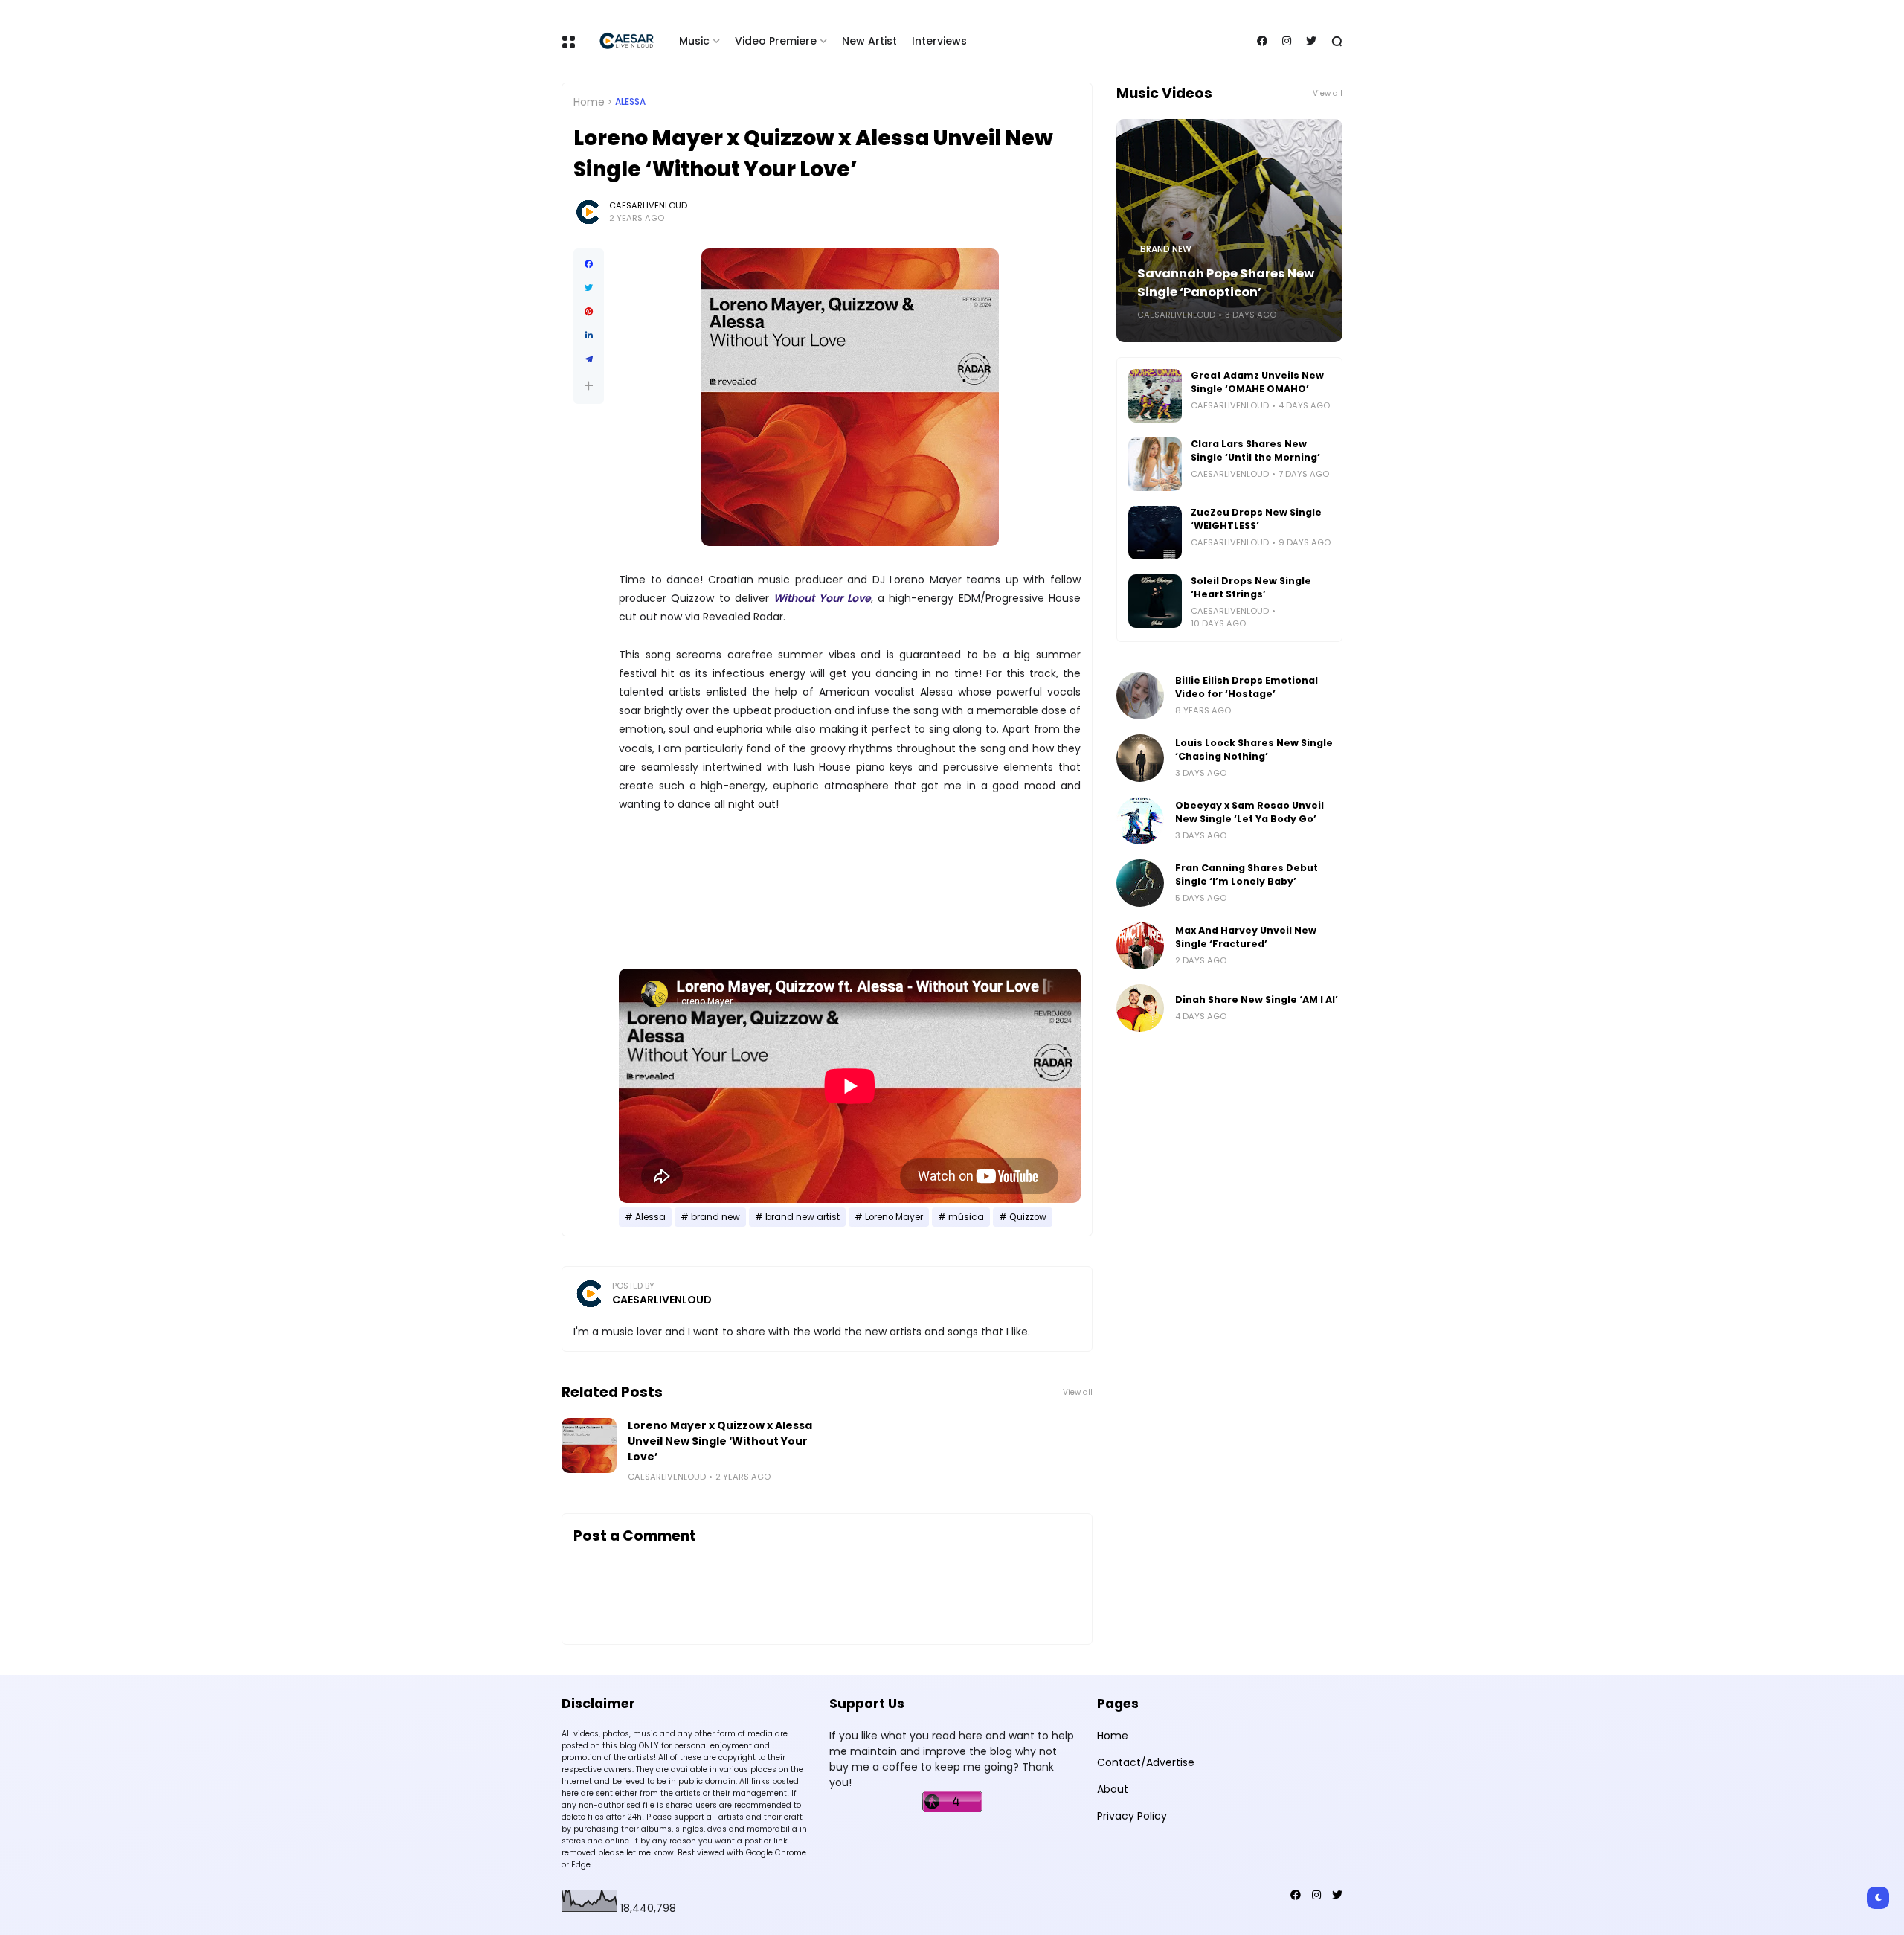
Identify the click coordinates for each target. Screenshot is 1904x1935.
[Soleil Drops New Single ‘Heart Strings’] (1155, 601)
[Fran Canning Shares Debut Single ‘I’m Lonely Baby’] (1140, 883)
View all (1078, 1392)
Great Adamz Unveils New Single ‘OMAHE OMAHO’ (1257, 382)
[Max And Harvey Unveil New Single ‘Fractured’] (1140, 946)
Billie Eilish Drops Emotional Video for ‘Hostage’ (1247, 687)
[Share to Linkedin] (589, 336)
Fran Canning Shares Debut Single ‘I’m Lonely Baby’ (1247, 875)
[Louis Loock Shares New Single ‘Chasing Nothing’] (1140, 758)
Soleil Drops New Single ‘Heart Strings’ (1251, 587)
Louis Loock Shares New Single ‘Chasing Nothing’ (1254, 750)
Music (694, 41)
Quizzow (1028, 1217)
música (966, 1217)
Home (589, 102)
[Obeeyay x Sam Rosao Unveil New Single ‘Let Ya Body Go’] (1140, 821)
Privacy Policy (1132, 1816)
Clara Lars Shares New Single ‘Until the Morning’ (1255, 450)
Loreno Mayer (894, 1217)
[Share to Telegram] (589, 359)
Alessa (630, 102)
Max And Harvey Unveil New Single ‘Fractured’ (1246, 937)
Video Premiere (776, 41)
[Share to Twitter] (589, 288)
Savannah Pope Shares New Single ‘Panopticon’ (1226, 283)
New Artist (869, 41)
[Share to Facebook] (589, 264)
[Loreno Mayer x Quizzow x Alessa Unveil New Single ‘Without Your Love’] (589, 1445)
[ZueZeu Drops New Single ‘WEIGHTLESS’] (1155, 533)
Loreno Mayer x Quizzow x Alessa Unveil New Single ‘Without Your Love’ (720, 1441)
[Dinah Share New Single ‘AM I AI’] (1140, 1008)
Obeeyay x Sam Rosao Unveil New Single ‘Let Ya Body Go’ (1249, 812)
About (1113, 1789)
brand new (715, 1217)
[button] (589, 386)
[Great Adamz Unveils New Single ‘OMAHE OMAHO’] (1155, 396)
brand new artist (803, 1217)
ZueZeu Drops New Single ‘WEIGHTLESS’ (1256, 519)
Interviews (939, 41)
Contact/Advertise (1146, 1762)
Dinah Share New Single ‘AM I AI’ (1257, 999)
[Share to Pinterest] (589, 312)
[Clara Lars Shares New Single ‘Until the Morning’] (1155, 464)
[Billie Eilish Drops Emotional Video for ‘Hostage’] (1140, 696)
